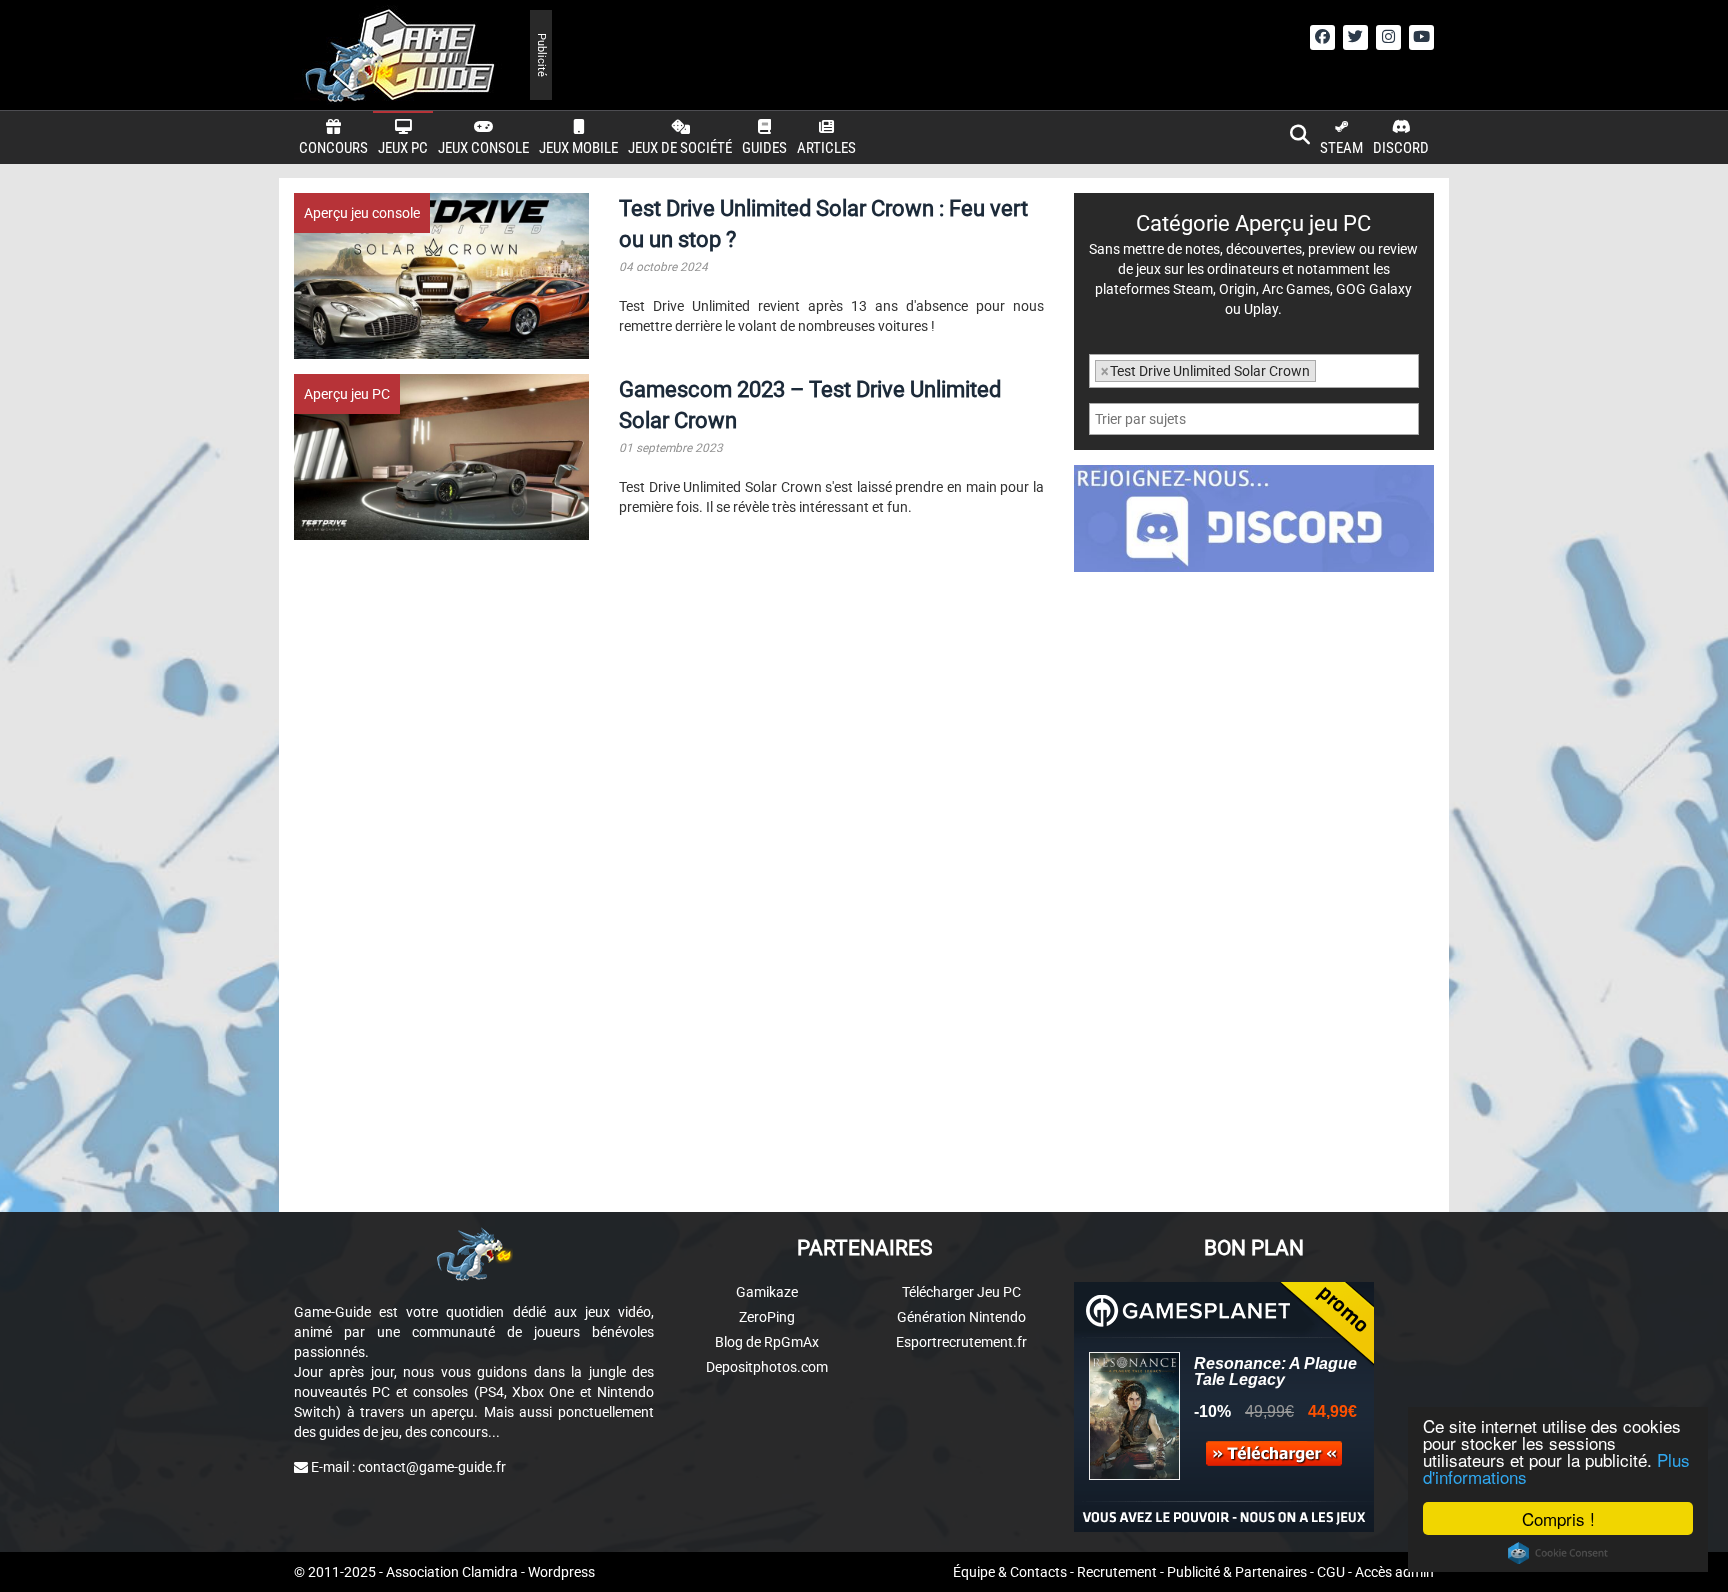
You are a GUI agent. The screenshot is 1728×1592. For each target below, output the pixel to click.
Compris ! (1558, 1518)
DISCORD (1401, 148)
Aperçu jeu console (362, 213)
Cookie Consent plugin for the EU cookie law (1558, 1553)
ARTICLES (826, 148)
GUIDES (764, 148)
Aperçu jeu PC (347, 394)
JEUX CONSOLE (483, 148)
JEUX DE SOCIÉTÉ (680, 148)
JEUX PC (403, 148)
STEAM (1341, 148)
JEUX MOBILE (578, 148)
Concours (333, 148)
